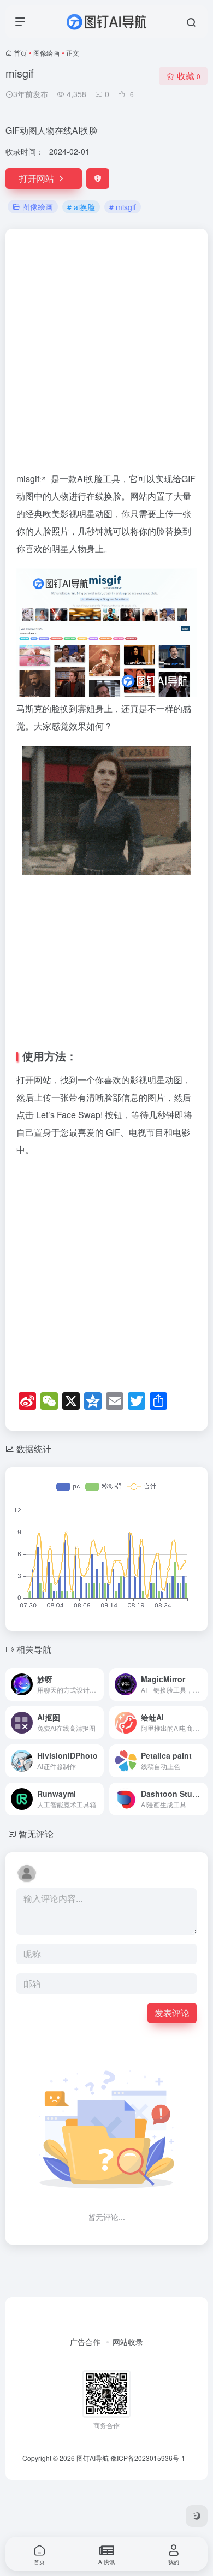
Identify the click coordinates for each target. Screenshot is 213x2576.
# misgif (123, 207)
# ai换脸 (81, 207)
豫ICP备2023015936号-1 (148, 2418)
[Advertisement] (106, 355)
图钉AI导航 (93, 2418)
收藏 (189, 76)
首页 (20, 53)
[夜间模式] (197, 2516)
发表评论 (172, 1973)
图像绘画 (46, 53)
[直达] (98, 1645)
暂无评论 (36, 1794)
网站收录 (128, 2302)
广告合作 (85, 2302)
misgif (28, 479)
